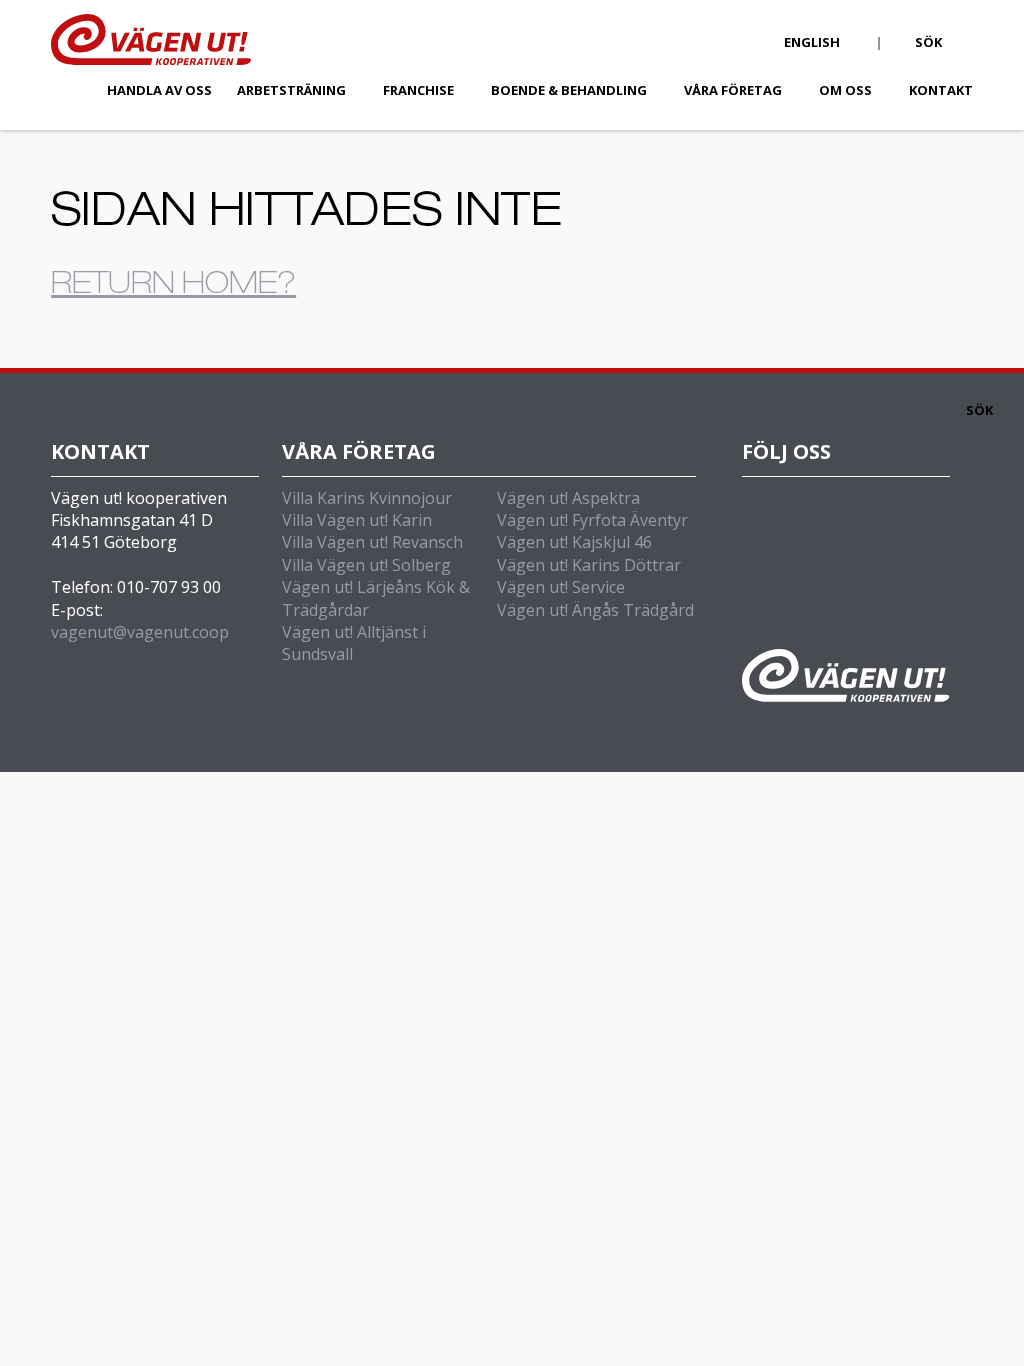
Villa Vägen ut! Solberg (366, 565)
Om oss (845, 90)
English (812, 42)
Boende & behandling (569, 90)
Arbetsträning (291, 90)
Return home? (173, 287)
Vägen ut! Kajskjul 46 (574, 542)
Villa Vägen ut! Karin (357, 520)
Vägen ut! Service (561, 587)
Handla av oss (159, 90)
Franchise (418, 90)
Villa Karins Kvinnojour (367, 498)
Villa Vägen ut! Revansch (372, 542)
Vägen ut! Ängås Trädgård (595, 610)
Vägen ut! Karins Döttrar (589, 565)
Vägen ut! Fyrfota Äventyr (592, 520)
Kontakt (941, 90)
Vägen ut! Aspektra (568, 498)
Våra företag (733, 90)
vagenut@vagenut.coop (140, 632)
